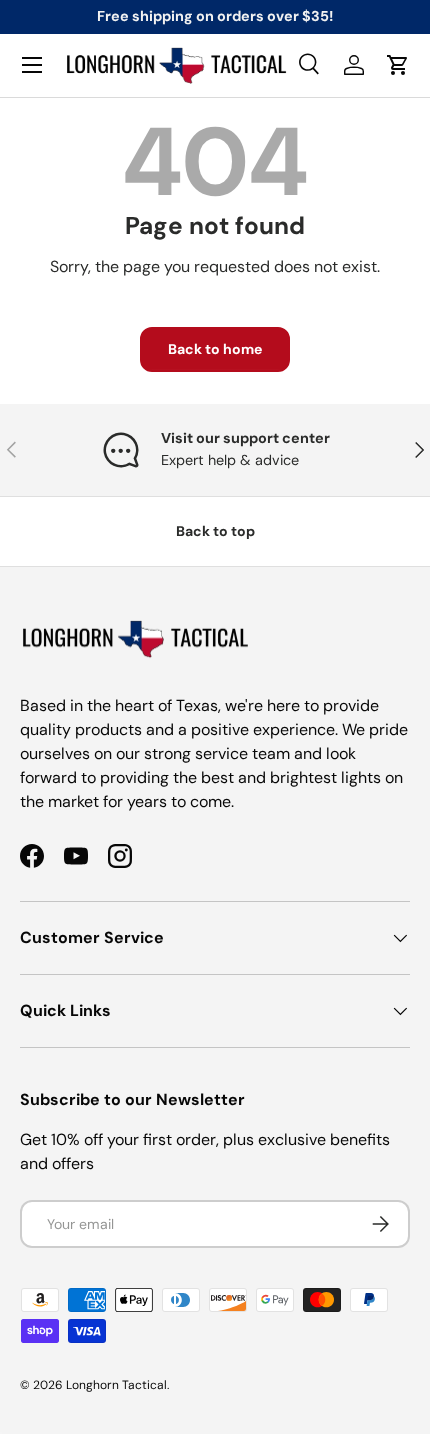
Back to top (215, 531)
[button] (398, 65)
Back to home (215, 349)
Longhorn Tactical (116, 1385)
